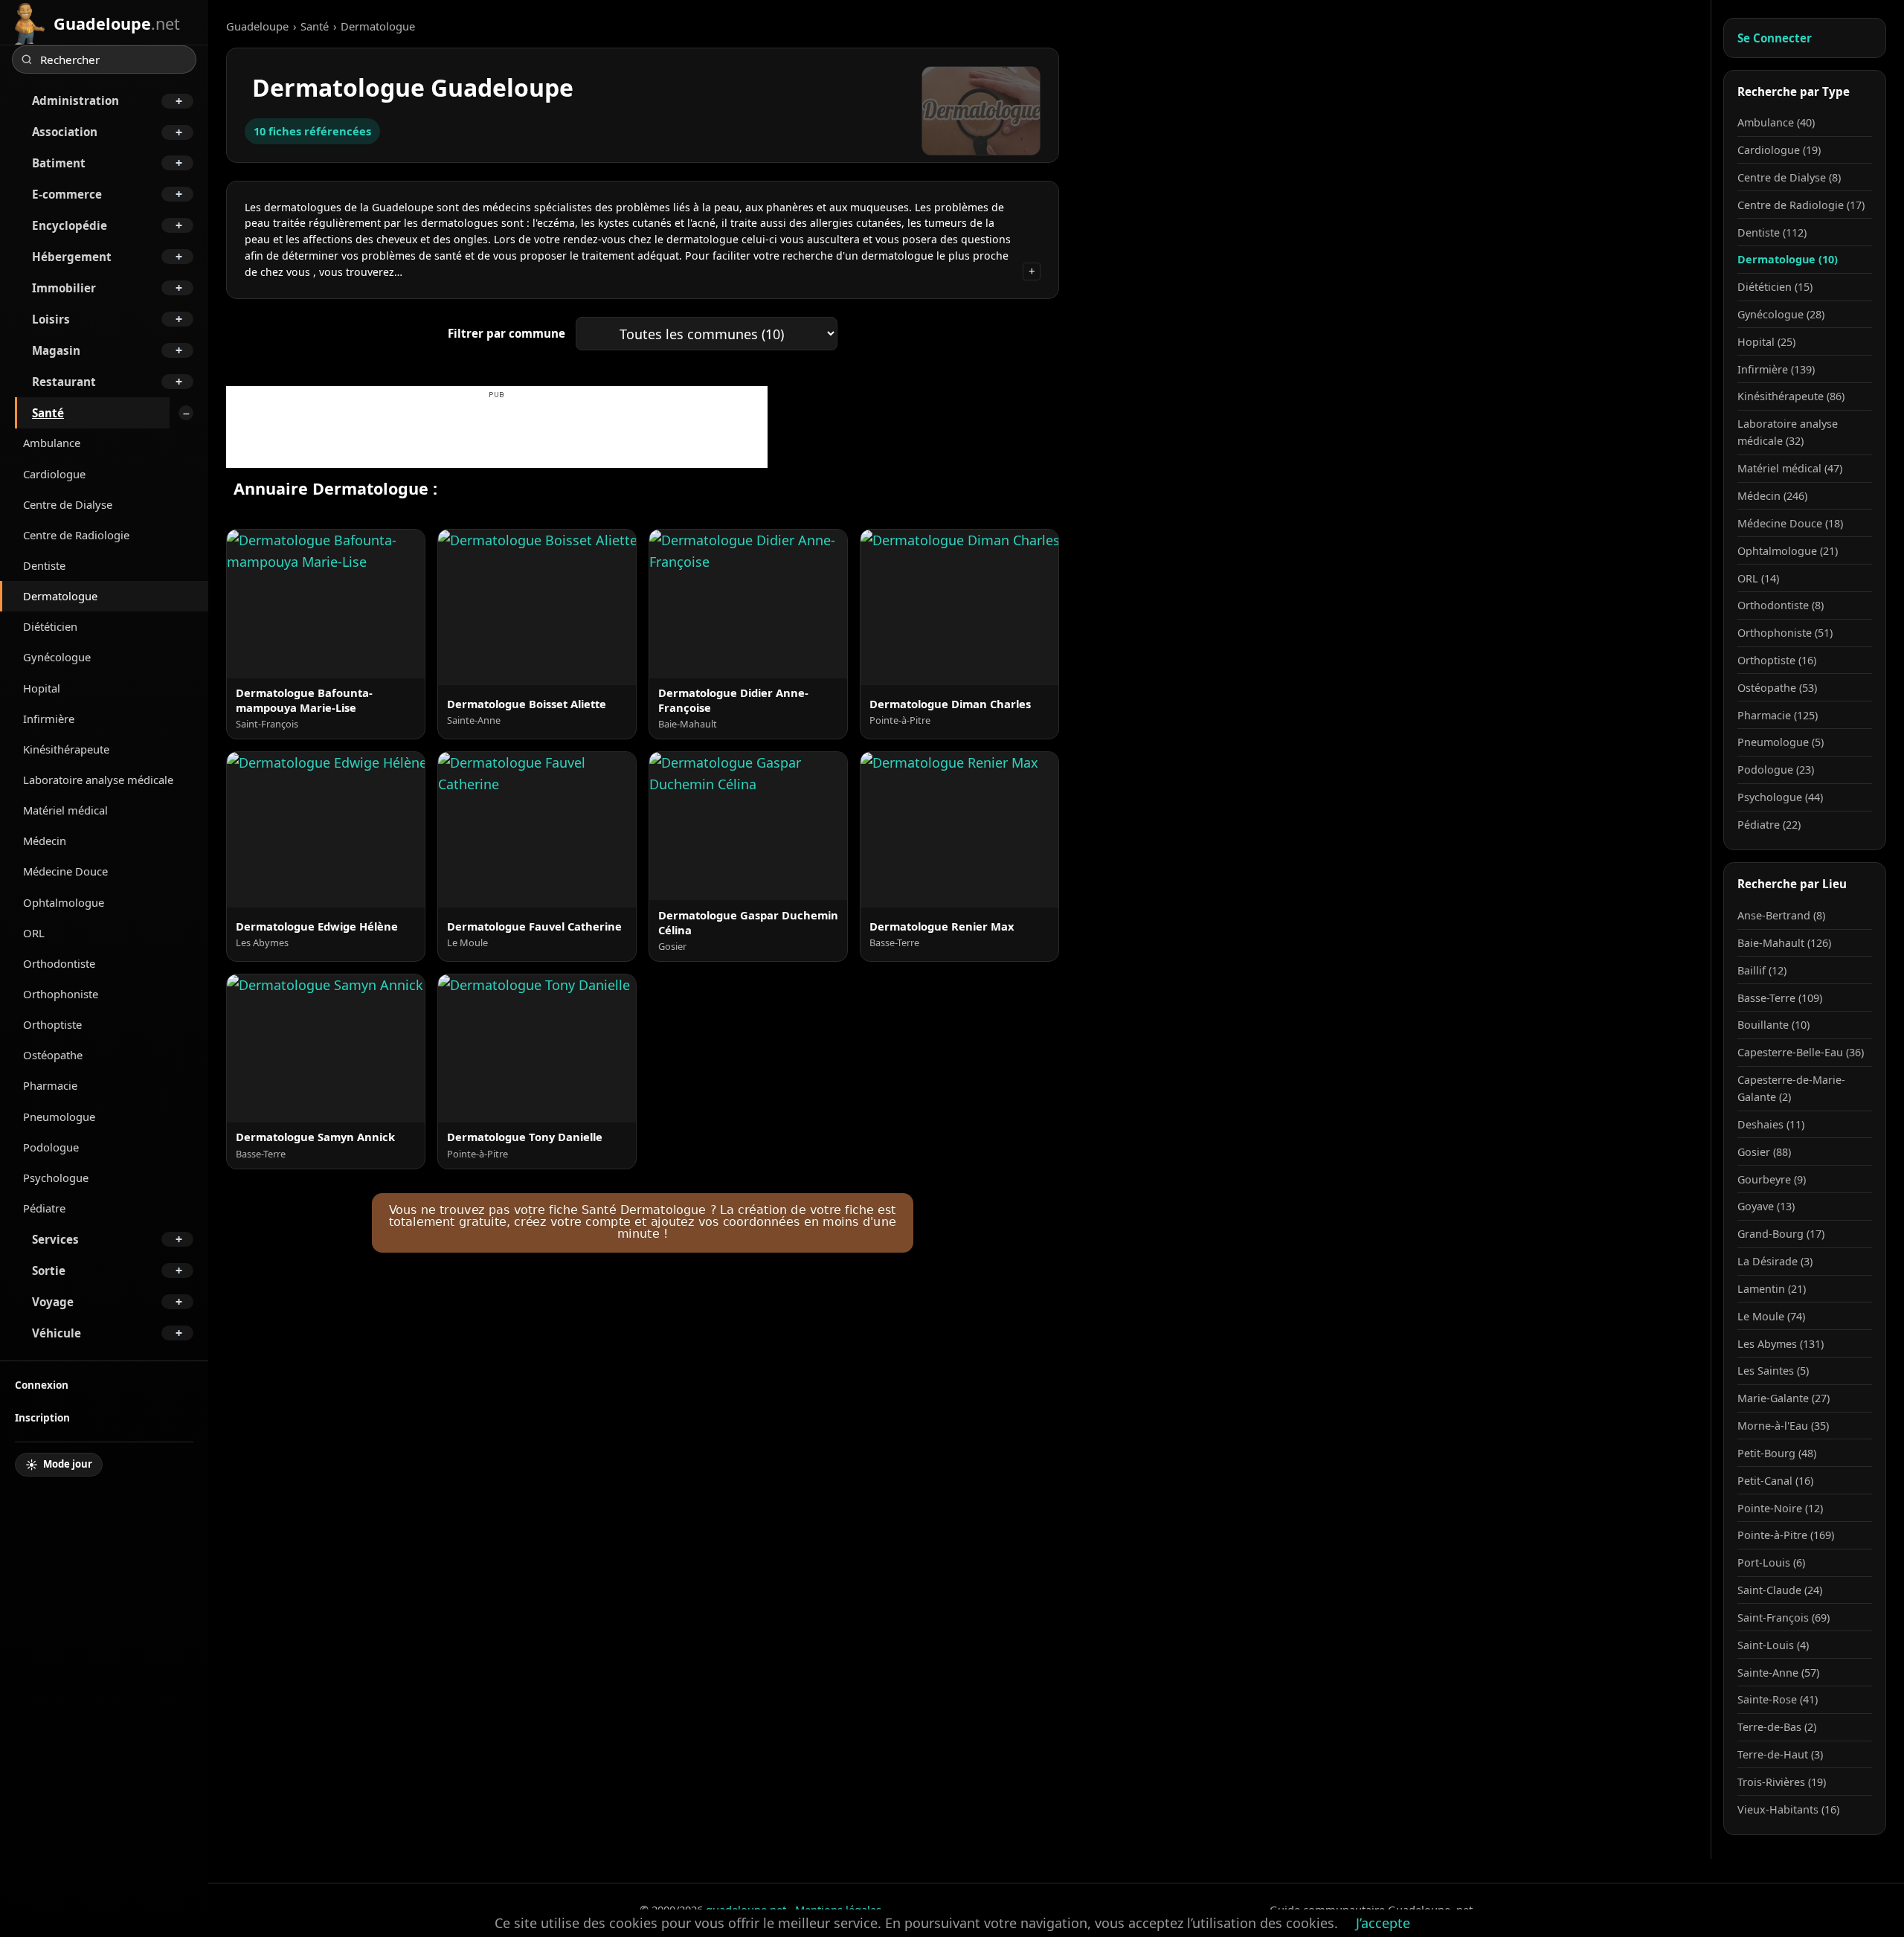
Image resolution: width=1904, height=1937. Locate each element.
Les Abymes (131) (1781, 1344)
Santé (48, 413)
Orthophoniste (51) (1785, 633)
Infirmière (49, 719)
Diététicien (50, 626)
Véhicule (57, 1333)
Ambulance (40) (1776, 122)
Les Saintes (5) (1773, 1371)
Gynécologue (57, 657)
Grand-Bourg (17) (1781, 1234)
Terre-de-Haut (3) (1780, 1754)
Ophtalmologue (64, 902)
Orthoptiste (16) (1777, 660)
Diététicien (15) (1775, 287)
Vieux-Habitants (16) (1788, 1809)
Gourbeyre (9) (1772, 1179)
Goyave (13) (1766, 1206)
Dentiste (44, 565)
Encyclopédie (70, 225)
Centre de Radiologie (76, 535)
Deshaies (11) (1771, 1124)
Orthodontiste (59, 963)
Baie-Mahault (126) (1784, 943)
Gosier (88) (1764, 1152)
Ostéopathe (53, 1055)
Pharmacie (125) (1778, 715)
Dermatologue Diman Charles (950, 704)
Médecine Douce (65, 871)
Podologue (51, 1147)
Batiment (59, 163)
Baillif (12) (1762, 970)
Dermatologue (60, 596)
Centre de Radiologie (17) (1801, 205)
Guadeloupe (257, 26)
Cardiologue (54, 474)
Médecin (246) (1772, 496)
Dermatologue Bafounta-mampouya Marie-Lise (304, 700)
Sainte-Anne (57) (1778, 1673)
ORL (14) (1758, 578)
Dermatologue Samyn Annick (315, 1137)
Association (65, 132)
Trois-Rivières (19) (1782, 1782)
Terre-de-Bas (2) (1777, 1727)
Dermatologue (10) (1788, 259)
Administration (75, 100)
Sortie (49, 1271)
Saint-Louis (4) (1773, 1645)
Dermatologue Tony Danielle (525, 1137)
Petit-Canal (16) (1775, 1481)
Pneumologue (59, 1117)
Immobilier (64, 288)
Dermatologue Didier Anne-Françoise (733, 700)
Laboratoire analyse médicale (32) (1788, 432)
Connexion (42, 1385)
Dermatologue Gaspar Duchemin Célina (748, 922)
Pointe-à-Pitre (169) (1786, 1535)
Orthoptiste (52, 1024)
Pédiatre (44, 1208)
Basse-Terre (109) (1780, 998)
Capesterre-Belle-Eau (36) (1801, 1052)
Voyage (53, 1302)
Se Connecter (1775, 38)
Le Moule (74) (1771, 1316)
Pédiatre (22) (1769, 825)
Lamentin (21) (1772, 1289)
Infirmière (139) (1776, 369)
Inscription (42, 1417)
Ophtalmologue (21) (1788, 551)
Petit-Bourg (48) (1777, 1453)
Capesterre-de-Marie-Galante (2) (1791, 1088)
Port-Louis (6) (1771, 1562)
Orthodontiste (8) (1781, 605)
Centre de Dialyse (68, 504)
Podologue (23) (1776, 770)
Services (55, 1239)
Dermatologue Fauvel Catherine (534, 926)
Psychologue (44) (1780, 797)
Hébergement (72, 257)
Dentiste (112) (1772, 232)
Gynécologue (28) (1781, 314)
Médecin (45, 841)
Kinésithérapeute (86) (1791, 396)
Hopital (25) (1766, 342)
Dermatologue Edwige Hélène (317, 926)
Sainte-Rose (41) (1778, 1699)
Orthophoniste (61, 994)
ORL (34, 933)
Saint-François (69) (1784, 1618)
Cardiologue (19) (1779, 150)
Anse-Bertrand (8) (1781, 915)
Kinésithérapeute (66, 749)
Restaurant (64, 382)
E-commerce (67, 194)
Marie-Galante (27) (1784, 1398)
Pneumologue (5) (1781, 742)
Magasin (56, 350)
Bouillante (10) (1773, 1025)
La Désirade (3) (1775, 1261)
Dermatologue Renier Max (942, 926)
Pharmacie (50, 1085)
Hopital (42, 688)
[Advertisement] (497, 434)
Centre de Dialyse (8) (1789, 177)
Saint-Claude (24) (1780, 1590)
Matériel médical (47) (1790, 468)
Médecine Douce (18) (1790, 523)
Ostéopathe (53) (1777, 688)
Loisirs (51, 319)
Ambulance (52, 443)
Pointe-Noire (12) (1780, 1508)
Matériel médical (65, 810)
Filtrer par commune (506, 333)
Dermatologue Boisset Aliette (527, 704)
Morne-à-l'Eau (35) (1783, 1426)
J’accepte (1383, 1923)
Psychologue (56, 1178)
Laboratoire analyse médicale (98, 780)
